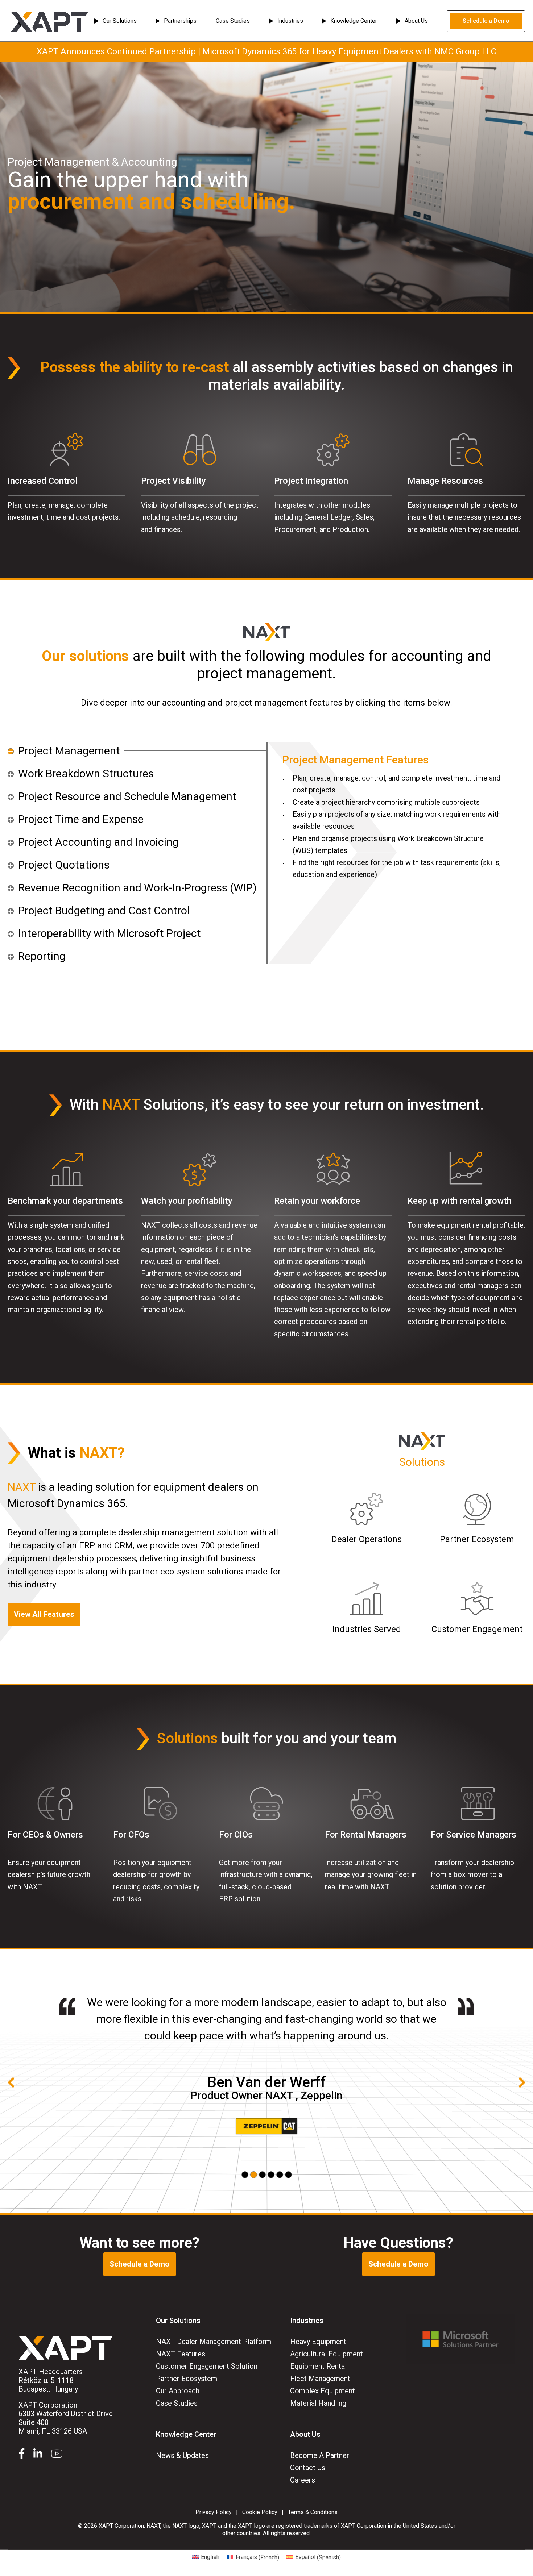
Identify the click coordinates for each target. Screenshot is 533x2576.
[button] (245, 2175)
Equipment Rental (318, 2366)
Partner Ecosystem (187, 2379)
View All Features (44, 1614)
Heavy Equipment (318, 2342)
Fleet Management (320, 2379)
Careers (303, 2480)
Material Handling (318, 2403)
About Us (416, 21)
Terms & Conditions (313, 2512)
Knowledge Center (354, 21)
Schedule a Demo (486, 21)
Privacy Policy (214, 2512)
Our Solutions (120, 21)
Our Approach (178, 2391)
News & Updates (182, 2455)
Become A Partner (320, 2455)
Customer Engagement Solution (207, 2366)
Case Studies (233, 21)
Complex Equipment (323, 2391)
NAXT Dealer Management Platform (214, 2342)
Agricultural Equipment (327, 2354)
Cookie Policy (260, 2512)
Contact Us (308, 2468)
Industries (290, 21)
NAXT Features (181, 2354)
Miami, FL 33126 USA (66, 2418)
